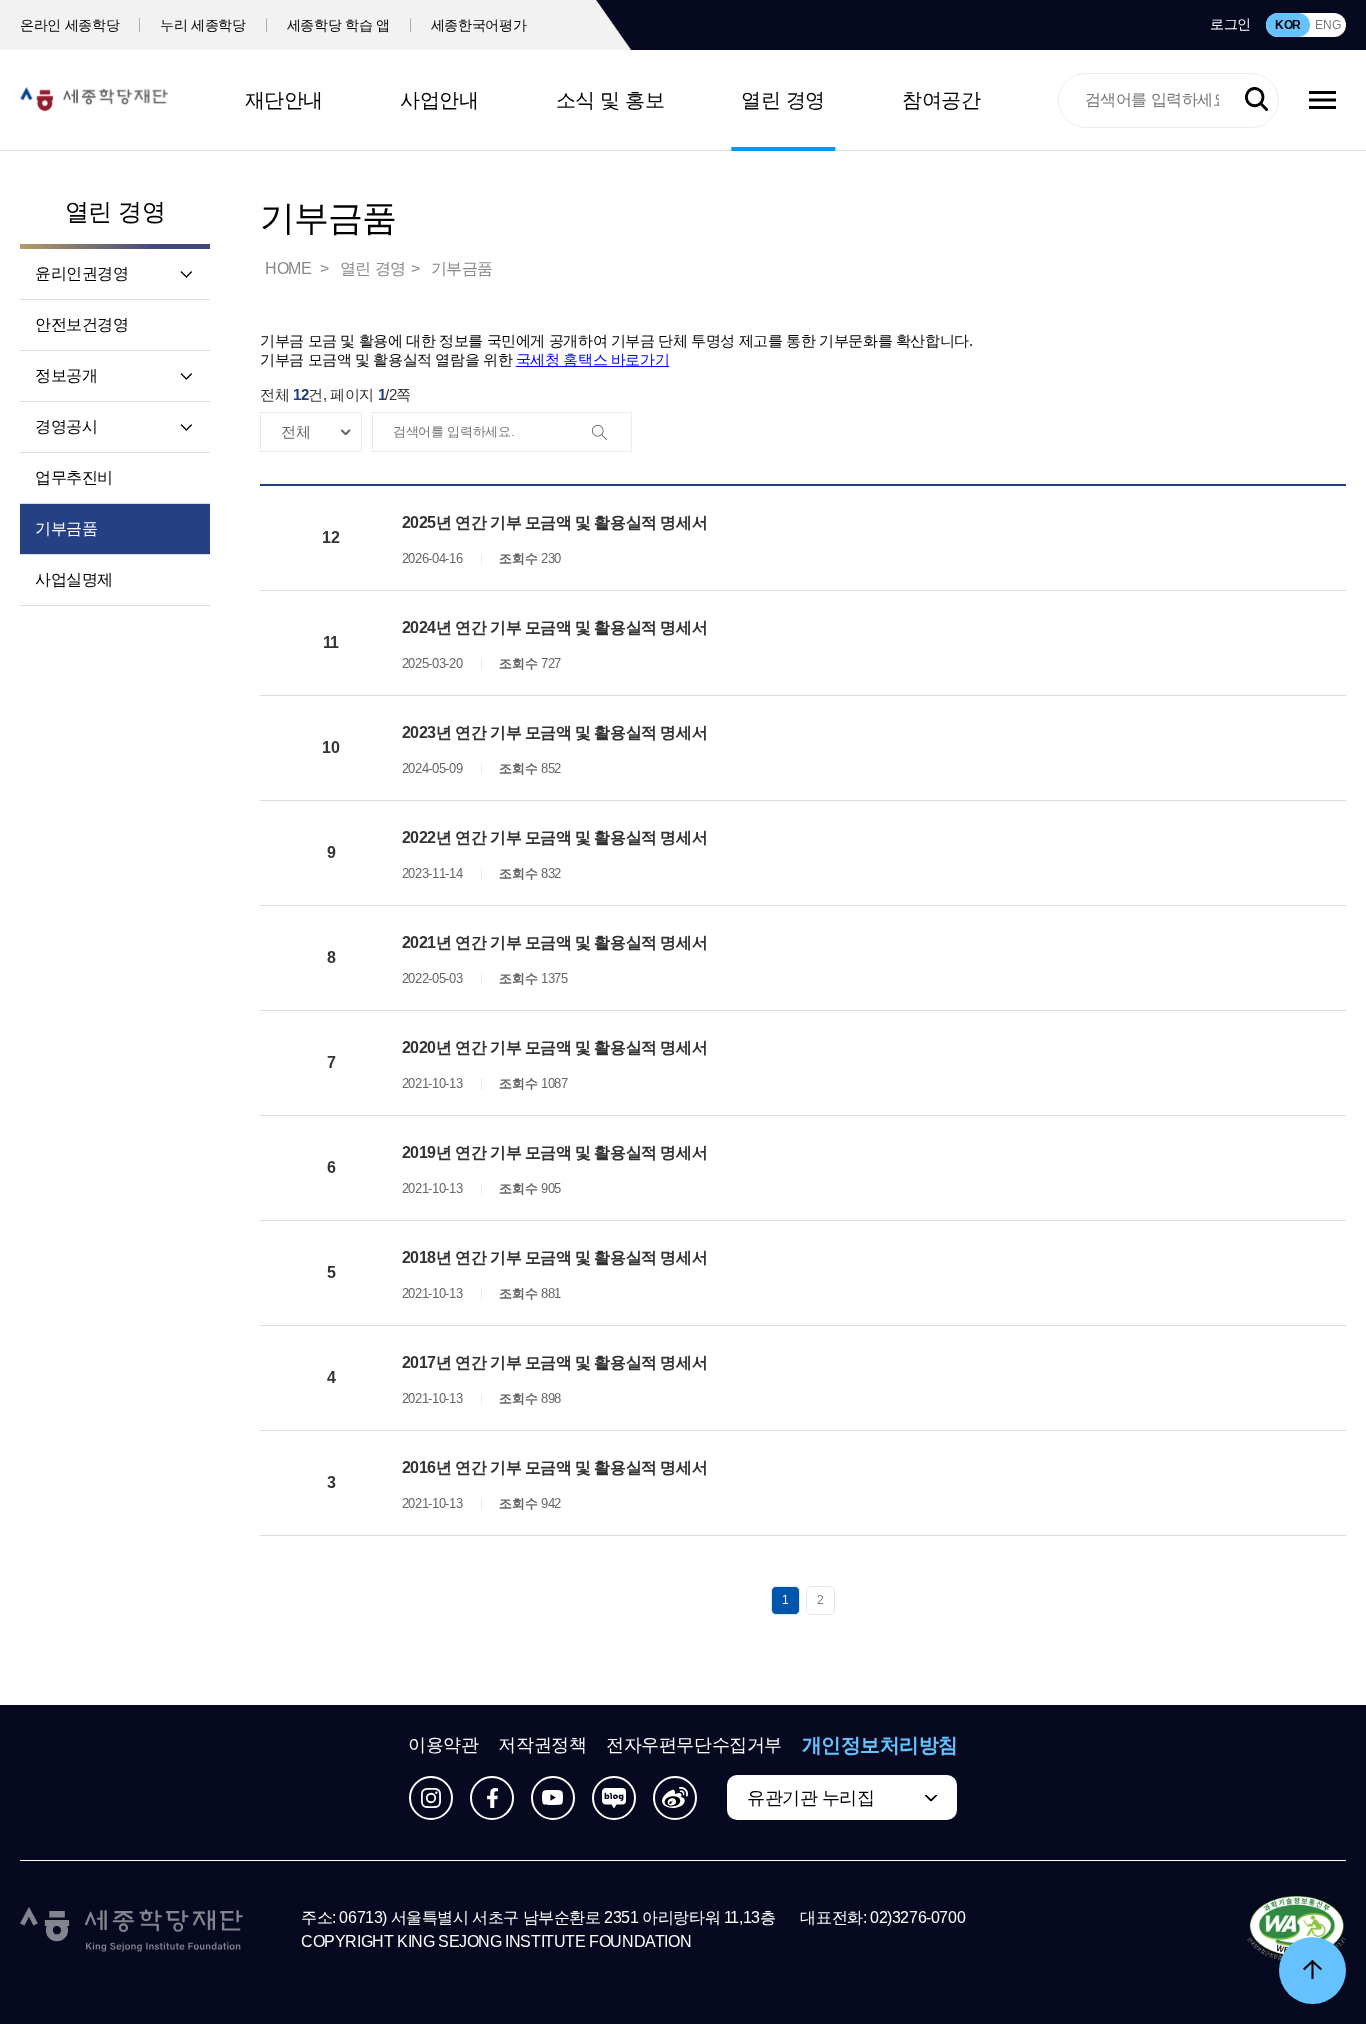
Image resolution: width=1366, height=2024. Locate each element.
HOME (290, 268)
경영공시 (66, 426)
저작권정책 (542, 1745)
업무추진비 (74, 477)
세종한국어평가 (479, 25)
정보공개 (66, 375)
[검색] (611, 433)
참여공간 (941, 100)
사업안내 (439, 100)
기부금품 (66, 528)
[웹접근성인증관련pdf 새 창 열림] (1296, 1930)
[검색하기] (1256, 99)
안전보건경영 (82, 324)
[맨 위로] (1312, 1970)
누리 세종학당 (203, 25)
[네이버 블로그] (614, 1798)
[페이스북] (492, 1798)
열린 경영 (783, 100)
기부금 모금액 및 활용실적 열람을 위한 (464, 359)
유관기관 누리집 (810, 1798)
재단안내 (284, 100)
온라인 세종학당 (69, 25)
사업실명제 (74, 579)
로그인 (1230, 24)
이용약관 (443, 1745)
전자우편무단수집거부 (694, 1745)
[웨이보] (675, 1798)
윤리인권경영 (82, 273)
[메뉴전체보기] (1322, 100)
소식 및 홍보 (610, 100)
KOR (1288, 25)
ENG (1327, 25)
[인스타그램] (431, 1798)
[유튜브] (553, 1798)
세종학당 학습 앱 (338, 25)
